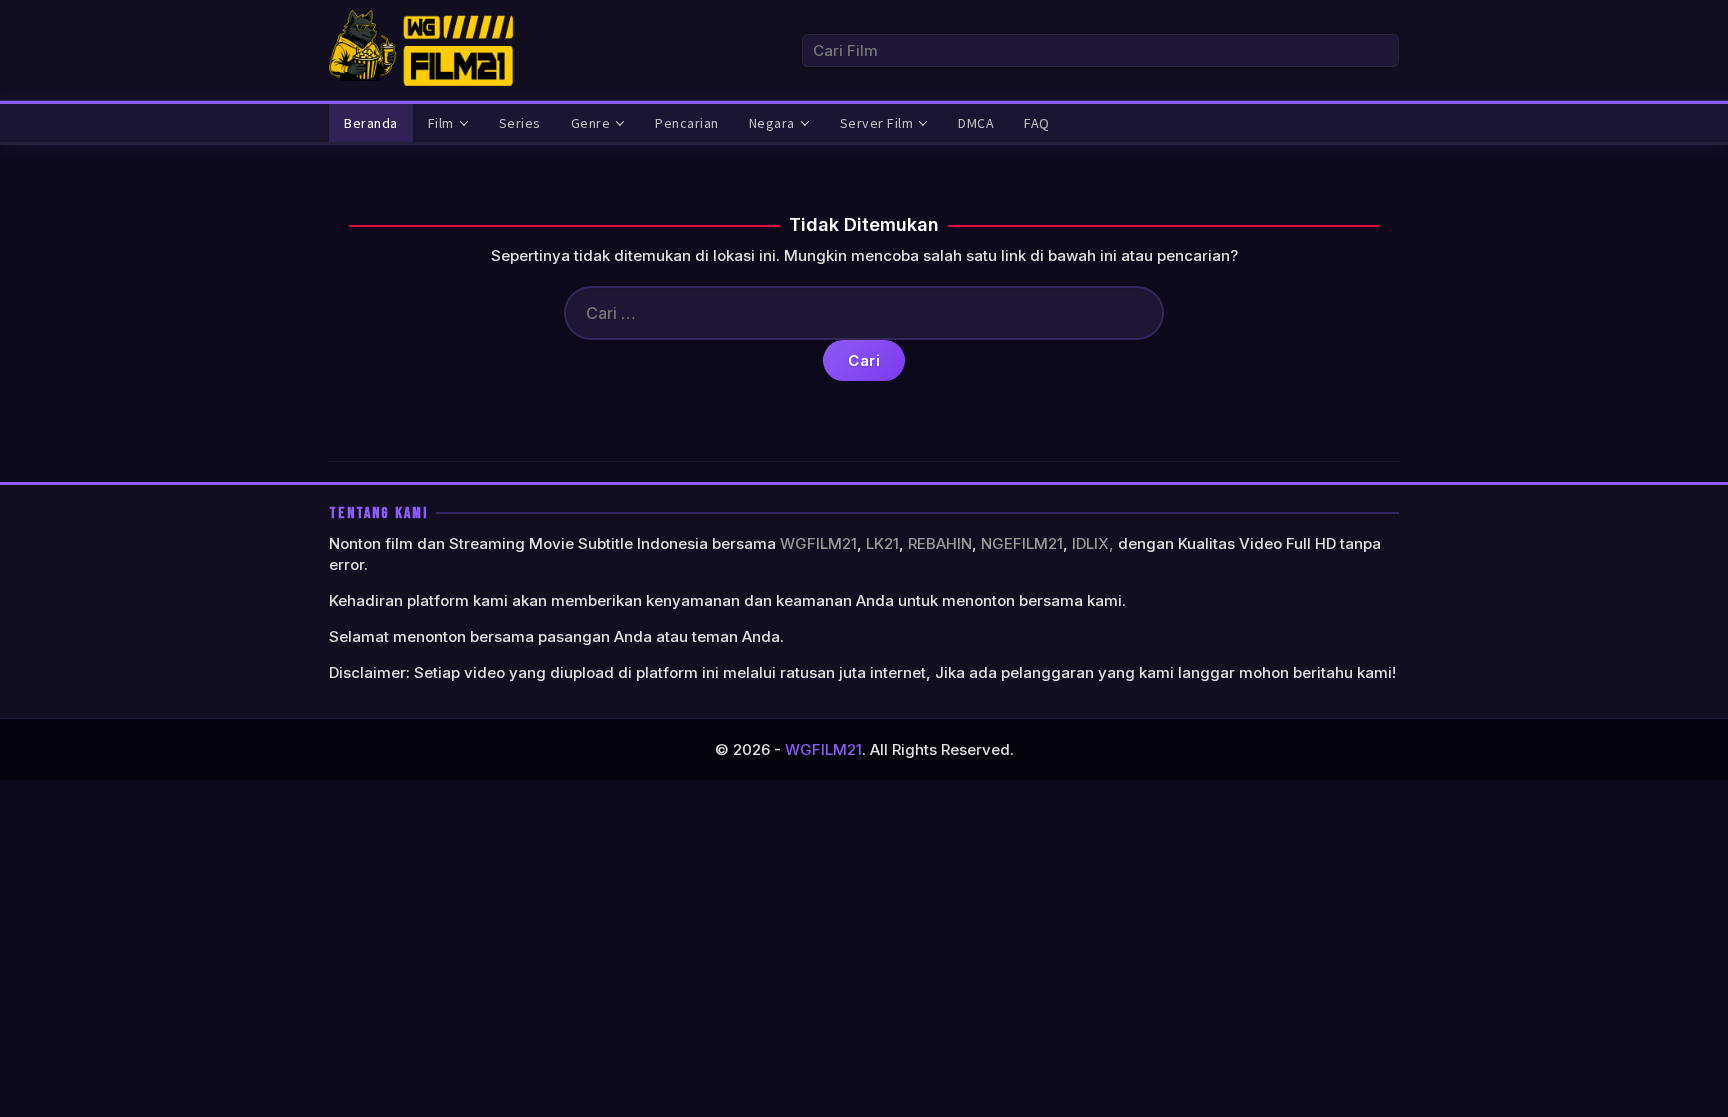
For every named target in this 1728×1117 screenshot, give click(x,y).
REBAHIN (940, 543)
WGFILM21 (818, 543)
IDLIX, (1093, 543)
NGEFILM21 (1022, 543)
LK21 (882, 543)
